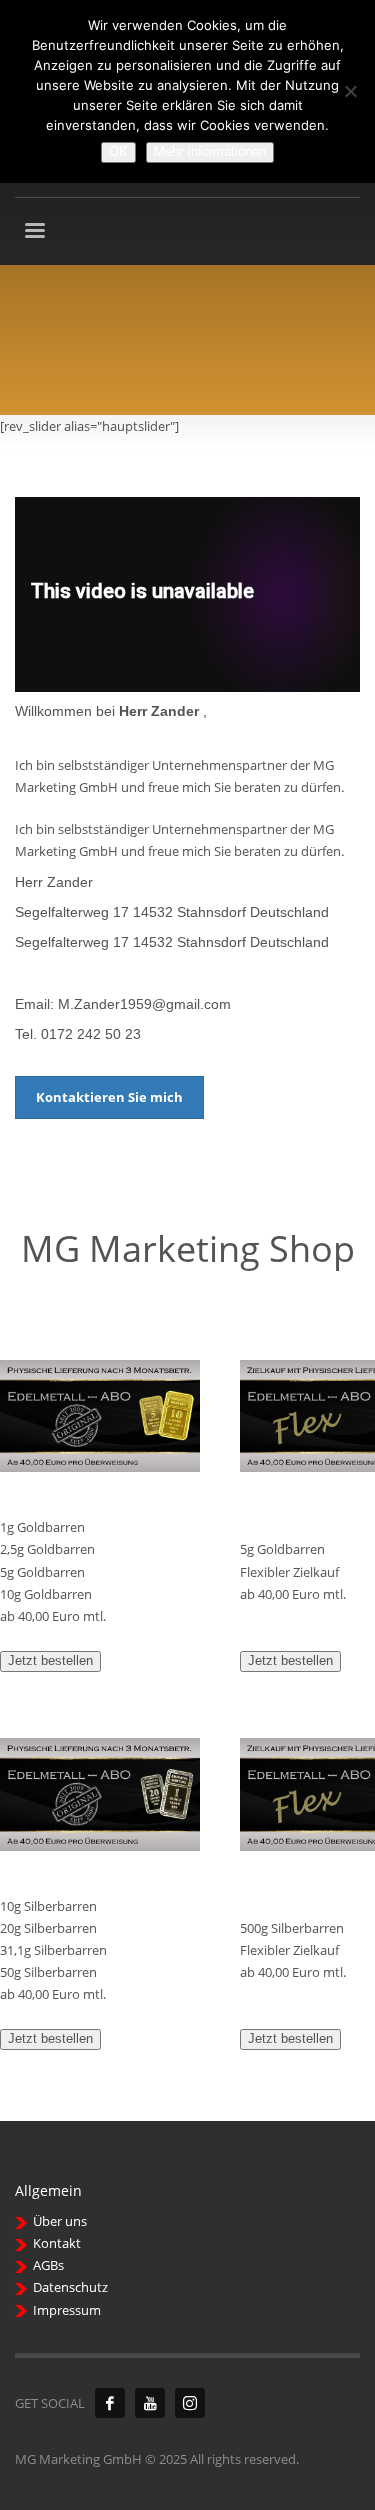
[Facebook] (110, 2403)
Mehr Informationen (210, 151)
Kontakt (57, 2243)
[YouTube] (150, 2403)
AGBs (48, 2265)
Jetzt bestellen (50, 1660)
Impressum (67, 2310)
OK (118, 151)
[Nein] (350, 91)
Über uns (60, 2221)
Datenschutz (70, 2287)
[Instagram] (190, 2403)
